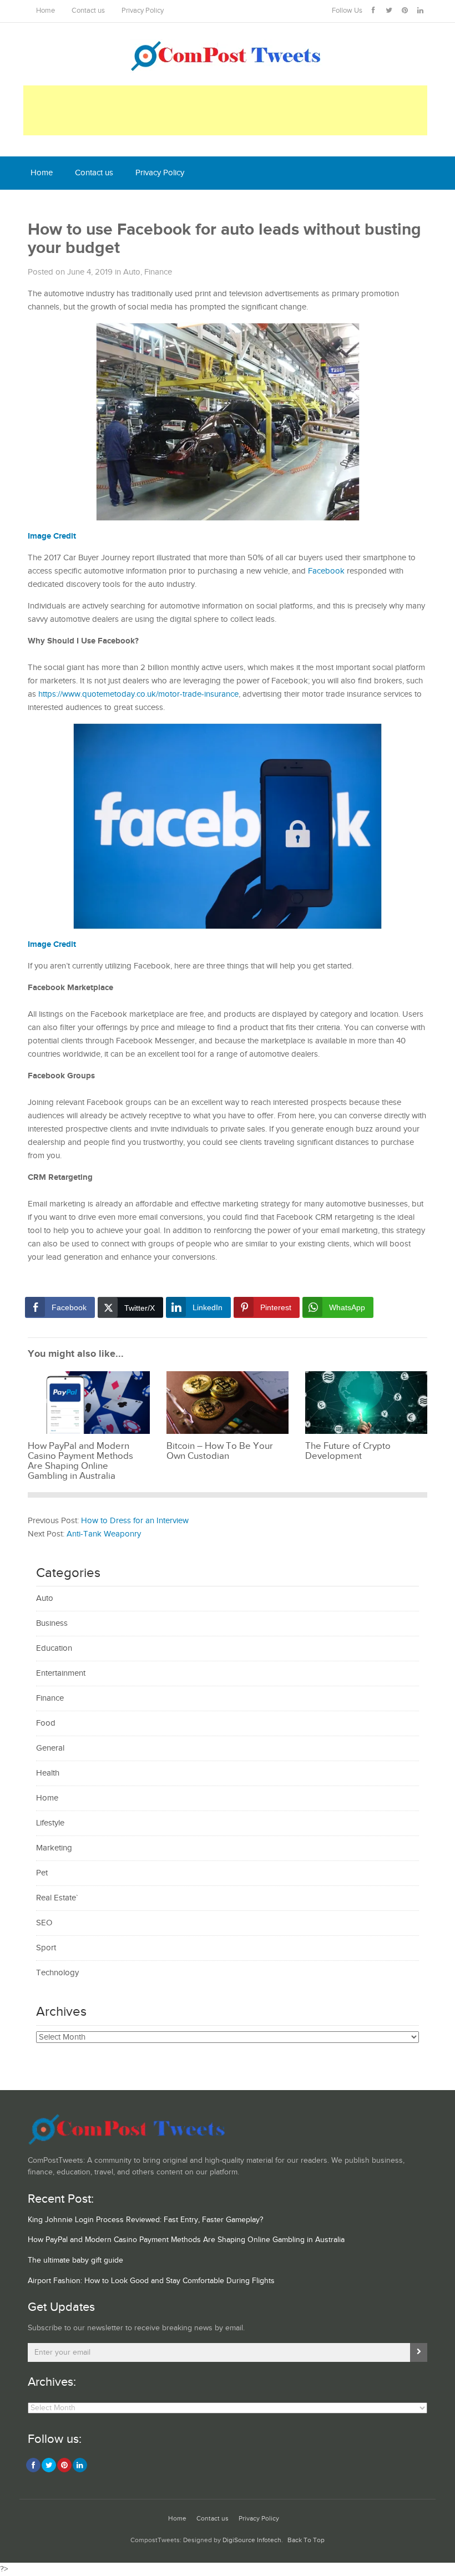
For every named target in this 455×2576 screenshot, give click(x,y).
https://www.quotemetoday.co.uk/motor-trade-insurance (138, 694)
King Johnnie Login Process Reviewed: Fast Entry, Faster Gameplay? (145, 2220)
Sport (46, 1948)
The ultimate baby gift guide (75, 2260)
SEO (44, 1923)
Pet (42, 1873)
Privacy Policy (143, 11)
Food (46, 1723)
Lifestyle (50, 1823)
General (50, 1748)
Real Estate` (57, 1898)
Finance (158, 272)
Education (54, 1648)
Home (46, 11)
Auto (132, 272)
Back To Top (306, 2540)
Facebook (326, 571)
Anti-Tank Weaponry (104, 1534)
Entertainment (61, 1673)
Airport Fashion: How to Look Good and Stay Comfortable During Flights (151, 2281)
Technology (57, 1973)
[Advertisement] (225, 110)
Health (48, 1773)
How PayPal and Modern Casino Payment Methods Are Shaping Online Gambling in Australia (186, 2240)
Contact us (88, 11)
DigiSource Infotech (252, 2540)
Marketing (54, 1848)
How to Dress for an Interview (135, 1521)
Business (52, 1623)
